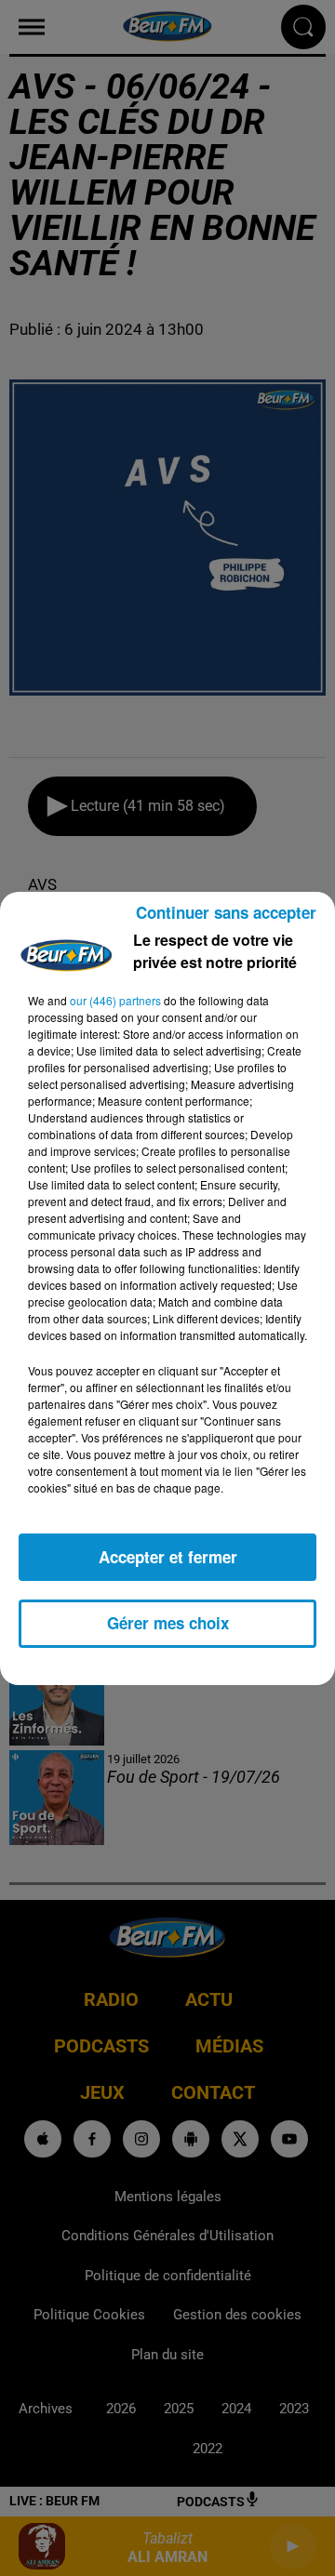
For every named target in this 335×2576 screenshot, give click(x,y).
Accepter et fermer (168, 1557)
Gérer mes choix (168, 1623)
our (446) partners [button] (115, 1000)
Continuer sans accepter (226, 912)
